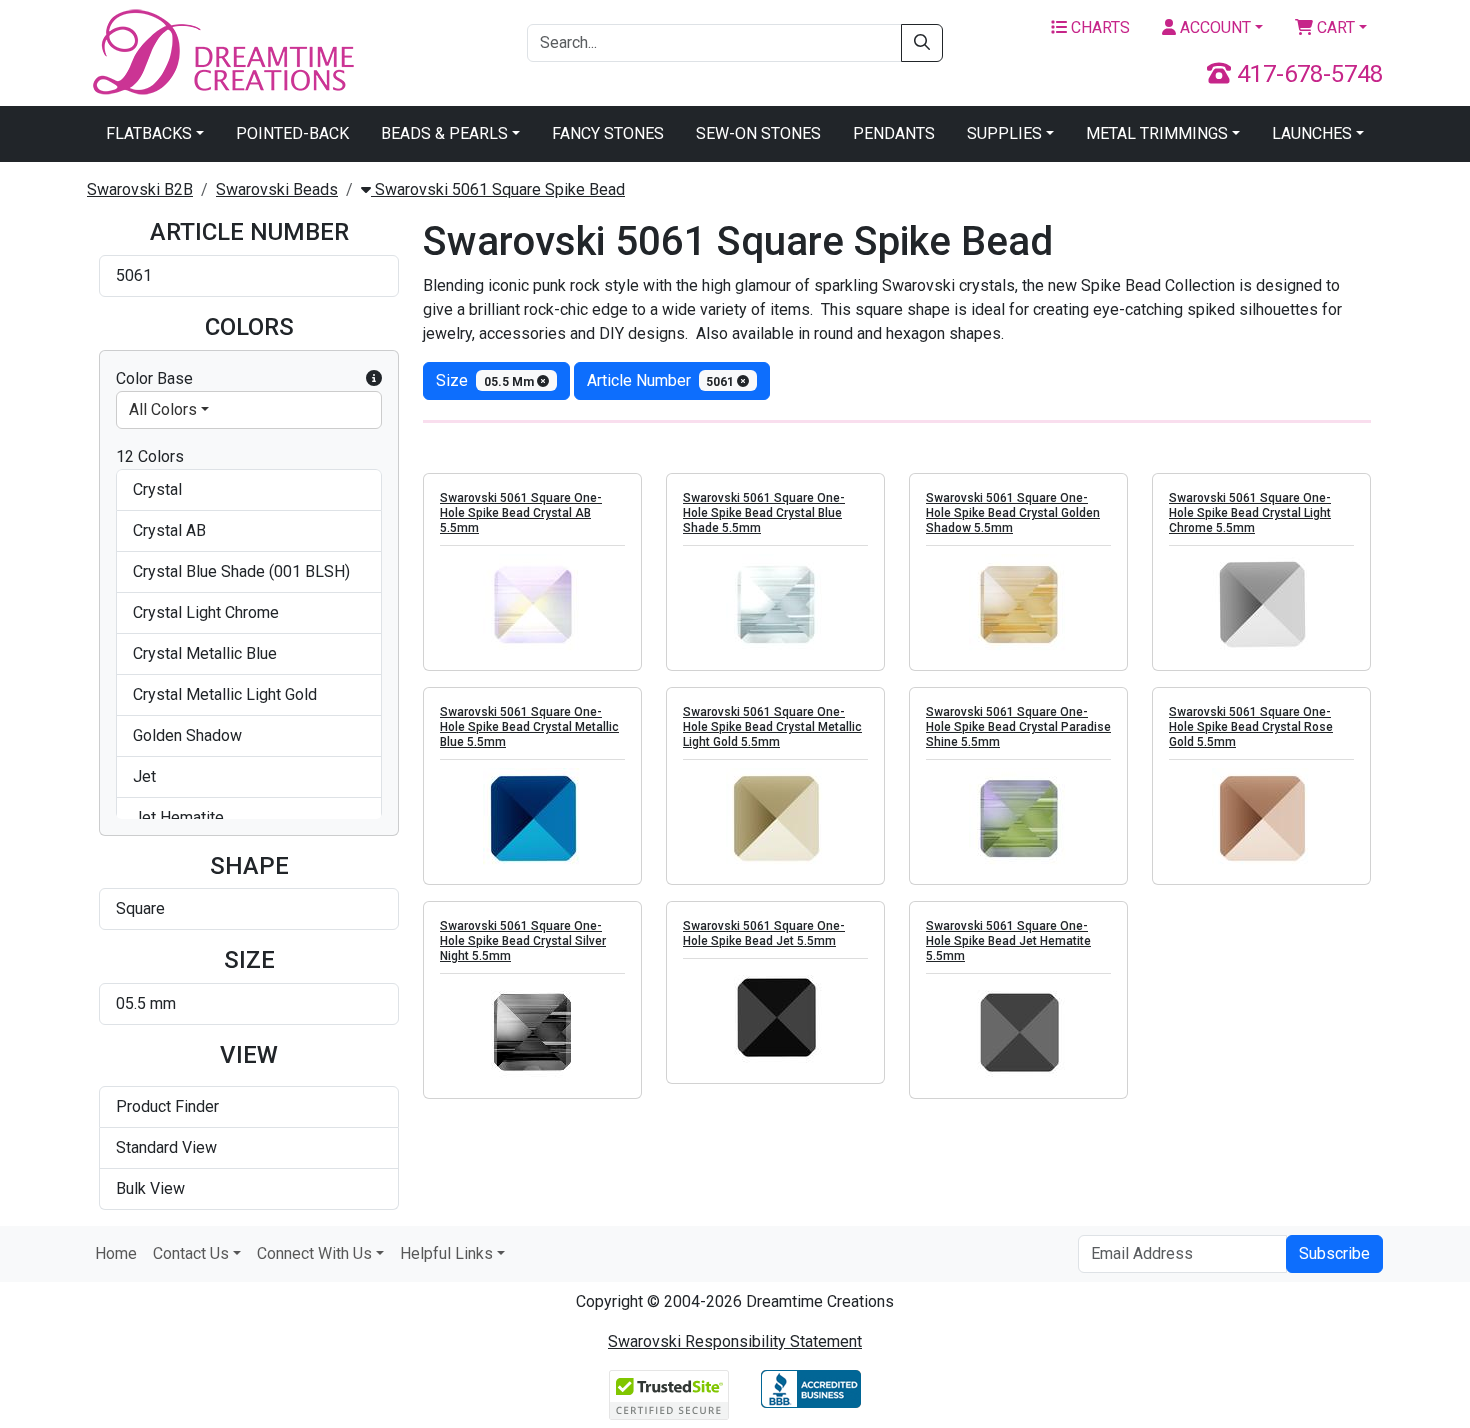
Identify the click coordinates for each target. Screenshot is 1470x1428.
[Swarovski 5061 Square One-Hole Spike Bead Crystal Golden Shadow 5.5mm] (1018, 604)
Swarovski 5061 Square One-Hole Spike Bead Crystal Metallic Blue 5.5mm (529, 727)
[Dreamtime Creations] (222, 51)
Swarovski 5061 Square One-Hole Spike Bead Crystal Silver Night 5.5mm (523, 941)
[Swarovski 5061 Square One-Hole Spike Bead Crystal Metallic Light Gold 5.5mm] (775, 818)
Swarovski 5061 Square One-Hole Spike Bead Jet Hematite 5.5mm (1008, 941)
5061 (134, 275)
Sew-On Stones (758, 133)
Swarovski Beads (277, 189)
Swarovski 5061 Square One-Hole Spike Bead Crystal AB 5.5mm (521, 513)
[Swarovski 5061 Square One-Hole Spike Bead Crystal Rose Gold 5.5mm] (1261, 818)
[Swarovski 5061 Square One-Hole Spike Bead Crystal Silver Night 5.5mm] (532, 1032)
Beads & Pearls (444, 133)
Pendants (894, 133)
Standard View (166, 1147)
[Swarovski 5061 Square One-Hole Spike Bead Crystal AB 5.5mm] (532, 604)
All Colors (163, 409)
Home (116, 1253)
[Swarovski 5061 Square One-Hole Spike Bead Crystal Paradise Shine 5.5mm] (1018, 818)
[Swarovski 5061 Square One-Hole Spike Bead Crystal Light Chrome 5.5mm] (1261, 604)
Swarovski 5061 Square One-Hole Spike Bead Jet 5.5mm (764, 933)
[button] (374, 379)
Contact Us (191, 1253)
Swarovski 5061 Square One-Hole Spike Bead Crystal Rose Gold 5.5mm (1251, 727)
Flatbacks (149, 133)
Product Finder (167, 1106)
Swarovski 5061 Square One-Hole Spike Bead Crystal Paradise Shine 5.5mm (1018, 727)
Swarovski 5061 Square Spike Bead (498, 189)
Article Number (662, 380)
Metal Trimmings (1157, 133)
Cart (1334, 27)
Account (1213, 27)
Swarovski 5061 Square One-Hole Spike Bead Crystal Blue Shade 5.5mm (764, 513)
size (486, 380)
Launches (1312, 133)
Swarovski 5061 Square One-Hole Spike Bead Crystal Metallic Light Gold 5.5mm (772, 727)
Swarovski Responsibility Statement (735, 1341)
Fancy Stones (608, 133)
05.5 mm (146, 1003)
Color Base (154, 378)
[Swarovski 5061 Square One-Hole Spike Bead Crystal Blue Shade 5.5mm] (775, 604)
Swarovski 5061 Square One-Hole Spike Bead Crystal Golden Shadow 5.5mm (1013, 513)
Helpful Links (446, 1253)
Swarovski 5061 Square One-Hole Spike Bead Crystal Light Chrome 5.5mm (1250, 513)
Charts (1098, 27)
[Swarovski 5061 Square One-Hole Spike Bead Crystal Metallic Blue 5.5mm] (532, 818)
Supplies (1004, 133)
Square (140, 908)
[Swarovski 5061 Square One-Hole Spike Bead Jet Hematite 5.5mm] (1018, 1032)
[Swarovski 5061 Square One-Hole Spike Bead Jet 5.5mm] (775, 1017)
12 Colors (150, 456)
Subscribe (1334, 1253)
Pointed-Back (292, 133)
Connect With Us (314, 1253)
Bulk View (150, 1188)
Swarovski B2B (140, 189)
